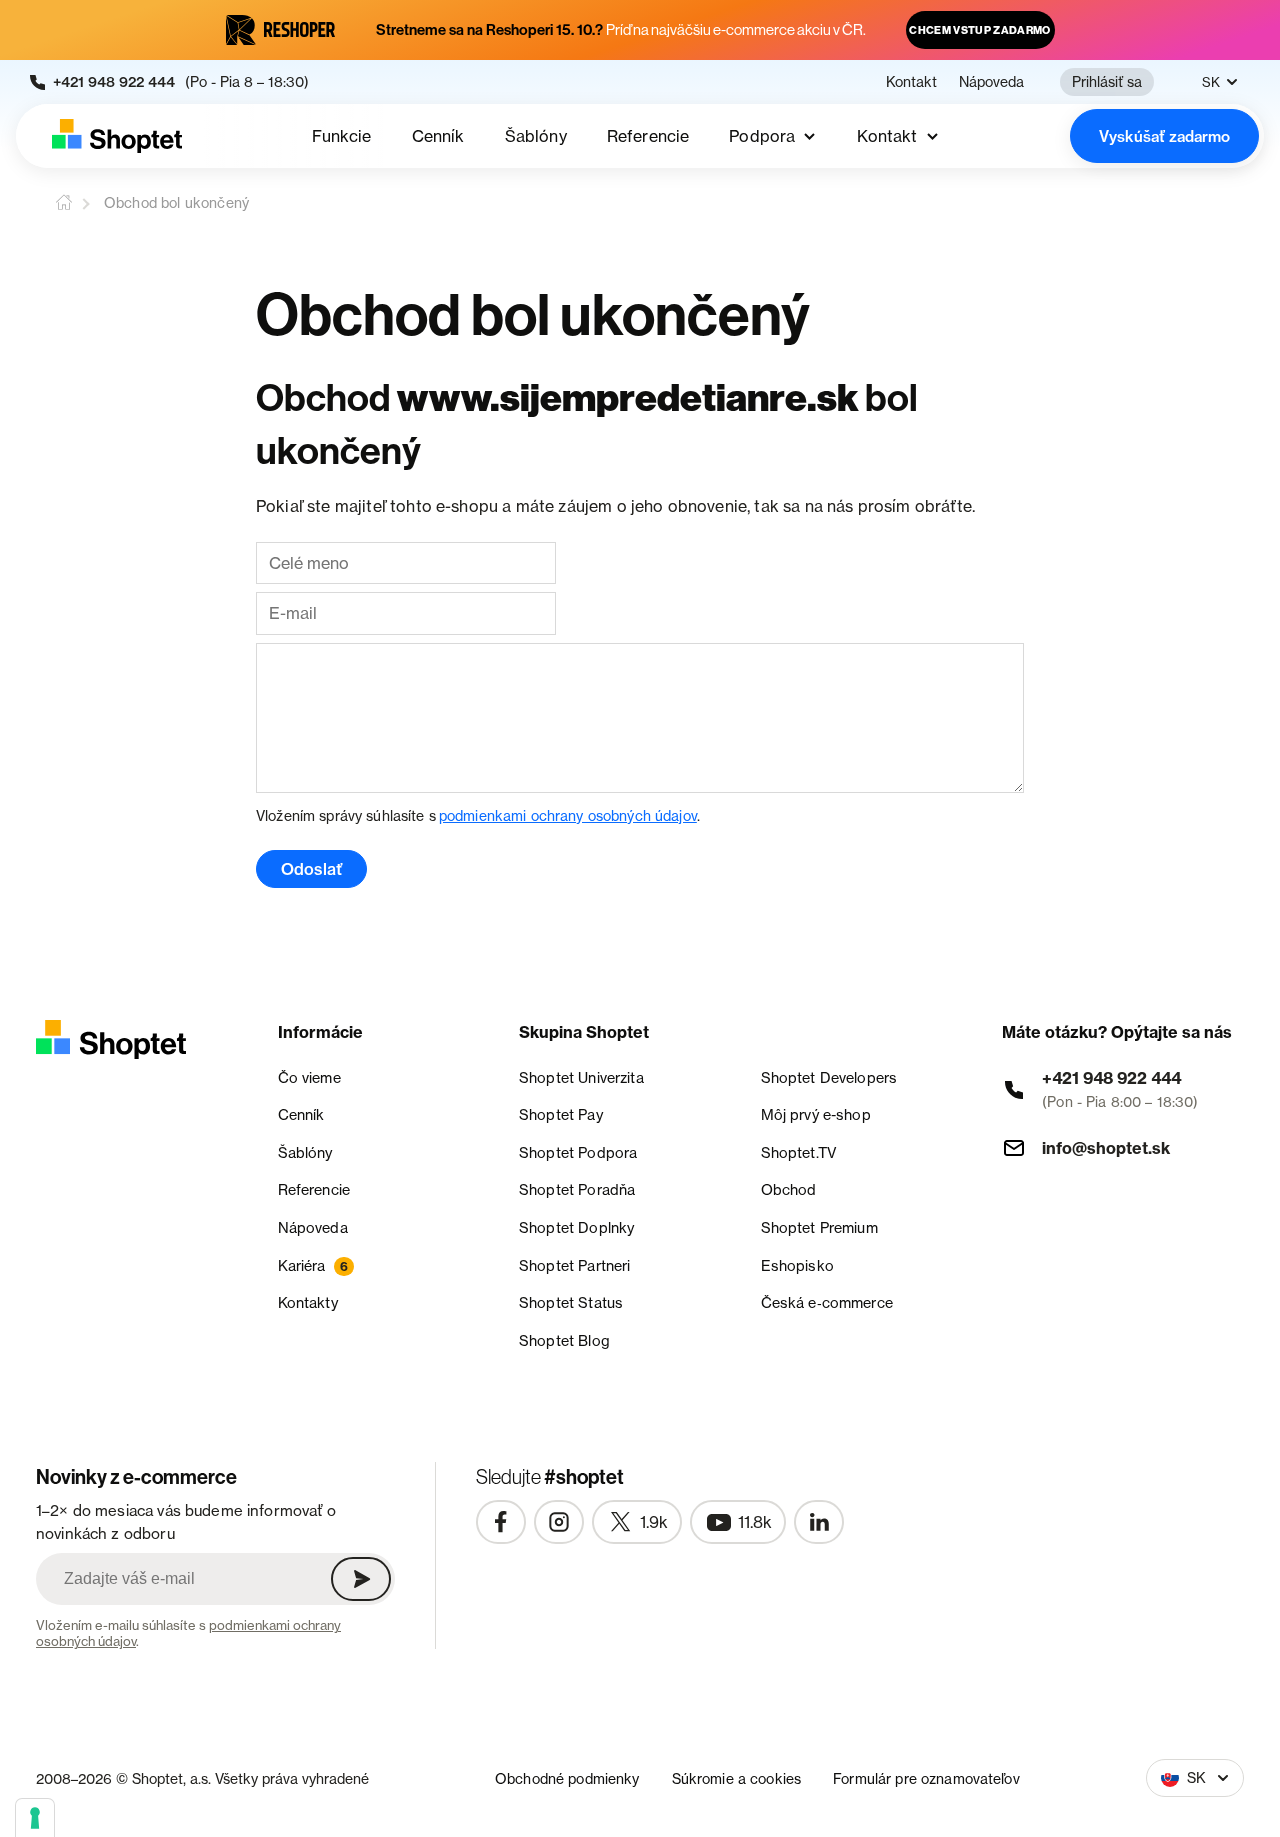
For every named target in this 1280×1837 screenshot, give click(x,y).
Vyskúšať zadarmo (1164, 136)
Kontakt (911, 82)
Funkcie (341, 136)
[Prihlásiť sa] (361, 1579)
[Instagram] (559, 1522)
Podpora (762, 136)
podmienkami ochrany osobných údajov (568, 815)
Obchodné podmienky (567, 1778)
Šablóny (536, 136)
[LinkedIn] (819, 1522)
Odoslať (311, 869)
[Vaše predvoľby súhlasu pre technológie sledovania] (35, 1818)
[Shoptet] (117, 136)
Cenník (438, 136)
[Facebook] (501, 1522)
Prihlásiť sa (1107, 81)
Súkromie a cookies (737, 1778)
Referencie (648, 136)
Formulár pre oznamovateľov (926, 1778)
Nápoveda (991, 82)
